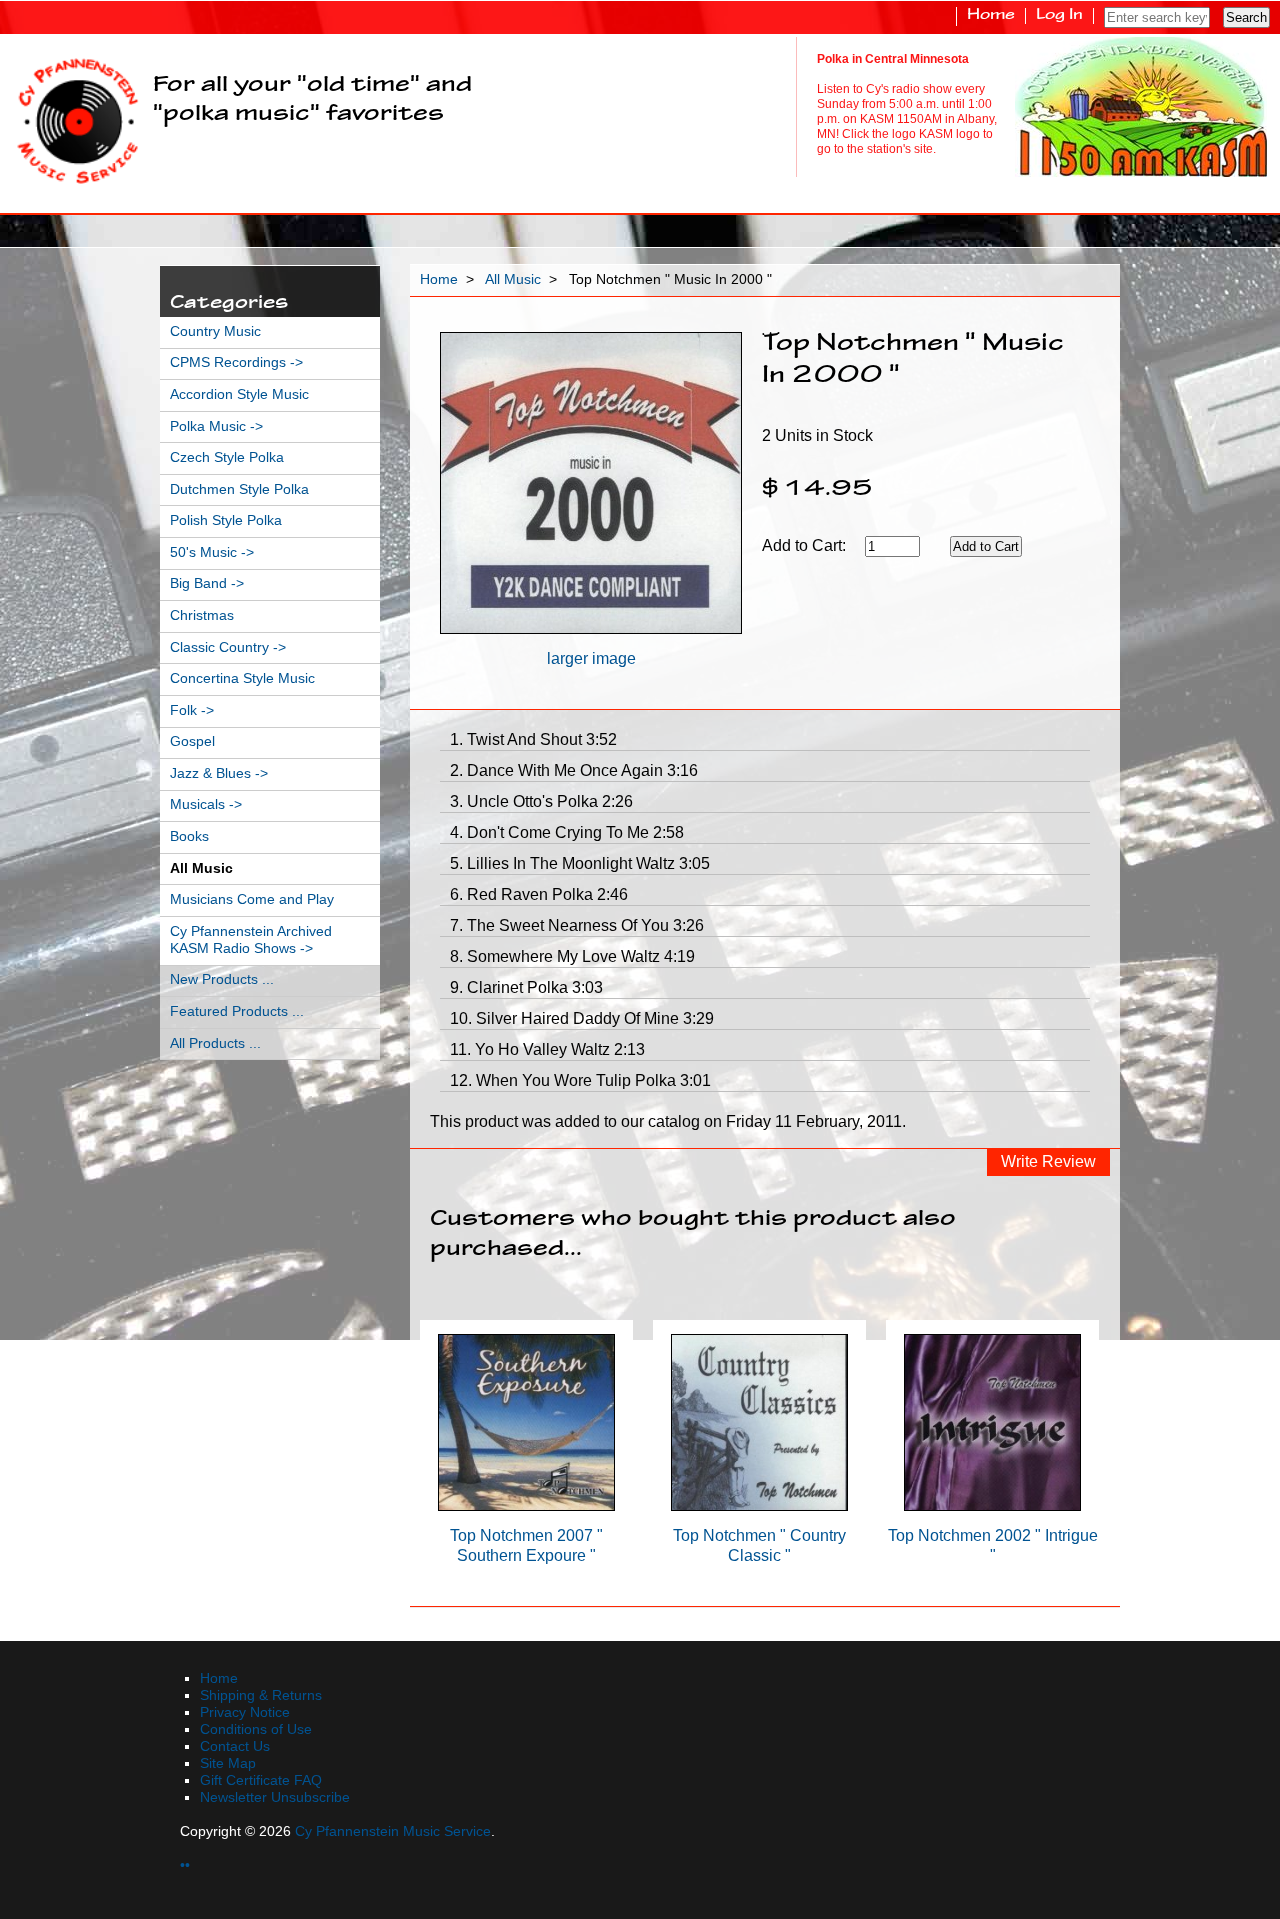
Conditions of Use (256, 1729)
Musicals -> (206, 804)
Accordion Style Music (239, 394)
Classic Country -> (228, 647)
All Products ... (215, 1043)
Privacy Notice (245, 1712)
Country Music (215, 331)
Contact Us (235, 1746)
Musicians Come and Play (252, 899)
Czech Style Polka (227, 457)
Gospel (192, 741)
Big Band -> (207, 583)
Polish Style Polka (226, 520)
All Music (513, 279)
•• (185, 1865)
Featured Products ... (237, 1011)
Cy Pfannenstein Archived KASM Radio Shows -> (251, 940)
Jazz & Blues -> (219, 773)
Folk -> (192, 710)
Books (189, 836)
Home (991, 16)
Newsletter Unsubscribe (275, 1797)
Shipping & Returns (261, 1695)
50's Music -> (212, 552)
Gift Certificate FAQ (261, 1780)
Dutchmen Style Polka (239, 489)
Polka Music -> (216, 426)
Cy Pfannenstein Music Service (393, 1831)
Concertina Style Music (242, 678)
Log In (1059, 16)
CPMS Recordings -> (236, 362)
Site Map (228, 1763)
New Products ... (222, 979)
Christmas (202, 615)
